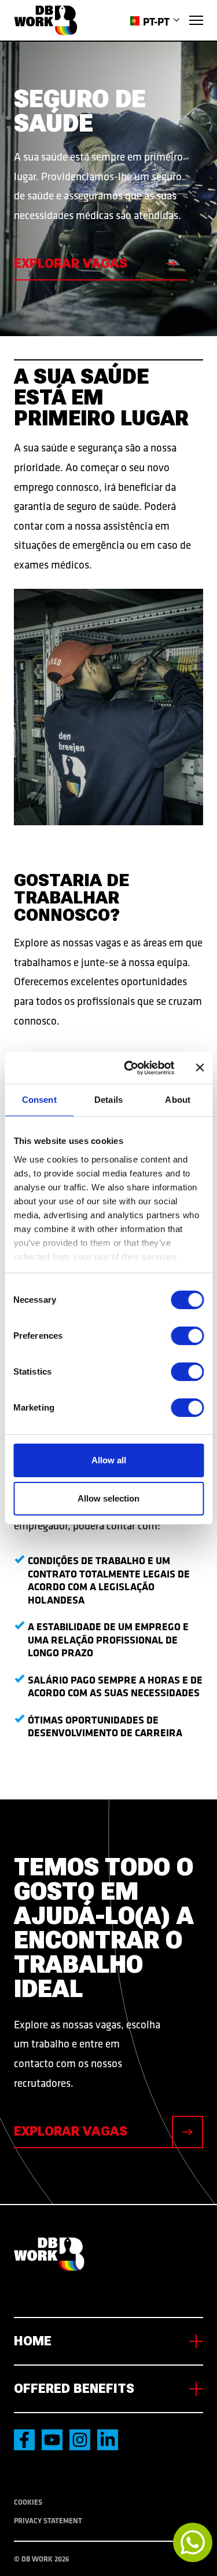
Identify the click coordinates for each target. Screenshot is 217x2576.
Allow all (109, 1460)
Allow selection (108, 1498)
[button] (155, 21)
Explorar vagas (71, 263)
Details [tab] (108, 1100)
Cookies (28, 2502)
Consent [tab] (39, 1100)
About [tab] (178, 1100)
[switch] (187, 1336)
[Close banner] (200, 1067)
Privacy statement (48, 2520)
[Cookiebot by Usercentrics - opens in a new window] (129, 1068)
